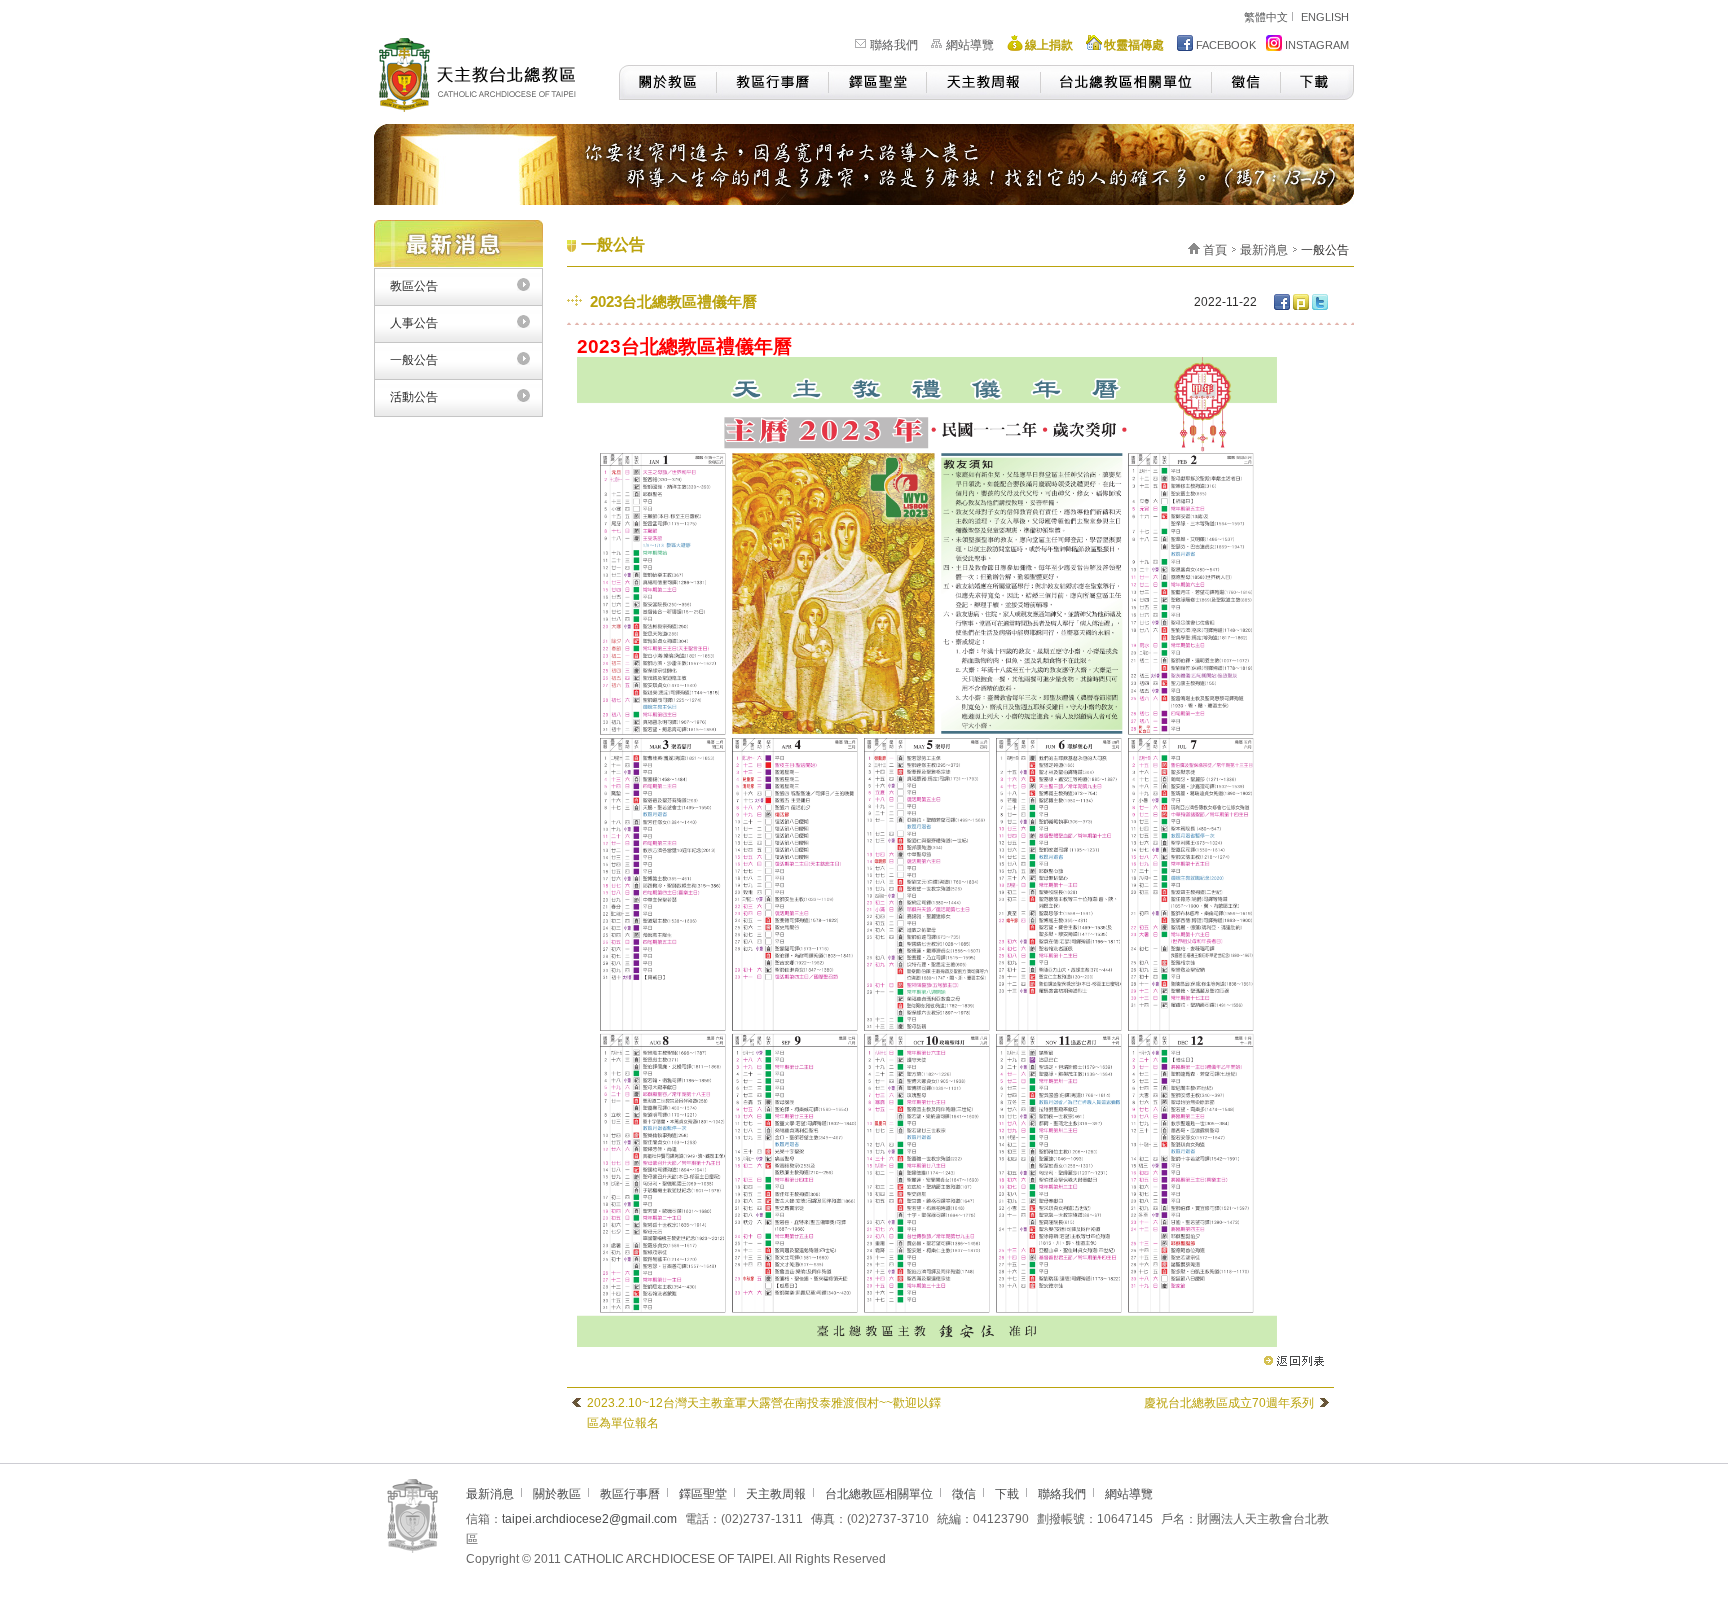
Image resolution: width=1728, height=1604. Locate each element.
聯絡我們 (894, 45)
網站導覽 (970, 45)
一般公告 (414, 360)
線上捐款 (1049, 45)
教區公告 (414, 286)
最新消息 (1264, 250)
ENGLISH (1325, 17)
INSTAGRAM (1317, 45)
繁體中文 (1266, 17)
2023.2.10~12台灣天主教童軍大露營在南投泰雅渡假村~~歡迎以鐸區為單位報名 (764, 1413)
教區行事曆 (772, 82)
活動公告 (414, 397)
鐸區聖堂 (877, 82)
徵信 (1245, 82)
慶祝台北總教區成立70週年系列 (1229, 1403)
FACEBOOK (1226, 45)
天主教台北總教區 (486, 72)
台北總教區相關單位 (1125, 82)
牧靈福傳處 (1134, 45)
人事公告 (414, 323)
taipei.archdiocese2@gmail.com (589, 1519)
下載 (1317, 82)
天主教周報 (983, 82)
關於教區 (667, 82)
